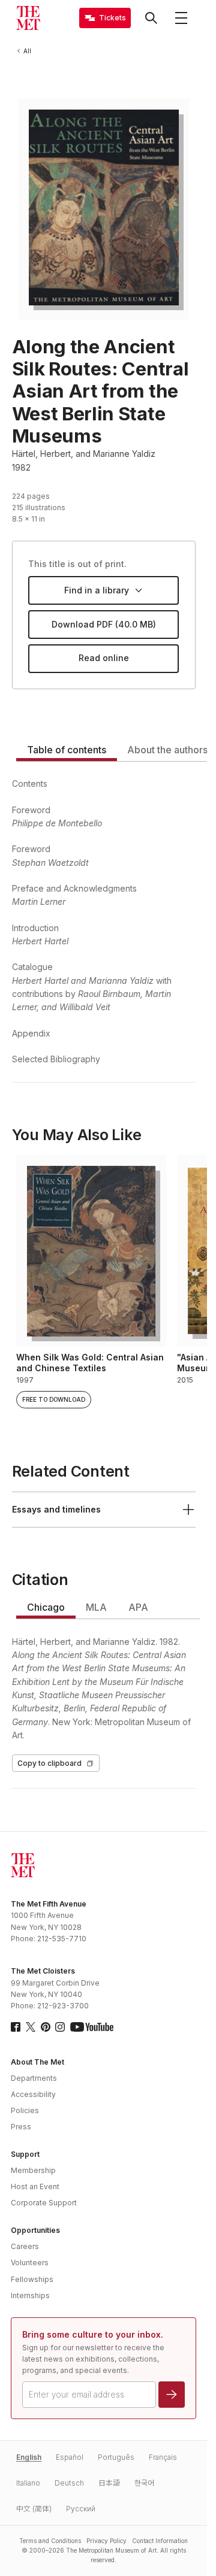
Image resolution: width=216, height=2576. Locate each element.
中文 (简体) (34, 2509)
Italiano (28, 2483)
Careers (25, 2246)
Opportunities (35, 2230)
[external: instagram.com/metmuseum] (60, 2027)
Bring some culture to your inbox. (93, 2334)
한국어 (144, 2483)
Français (163, 2457)
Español (70, 2457)
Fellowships (32, 2279)
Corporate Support (44, 2203)
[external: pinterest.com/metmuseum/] (46, 2027)
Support (25, 2154)
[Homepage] (28, 18)
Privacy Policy (106, 2541)
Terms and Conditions (50, 2541)
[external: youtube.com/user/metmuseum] (92, 2027)
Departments (34, 2078)
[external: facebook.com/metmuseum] (16, 2027)
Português (116, 2457)
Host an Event (35, 2186)
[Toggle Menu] (181, 18)
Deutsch (69, 2483)
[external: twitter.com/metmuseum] (31, 2027)
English (29, 2457)
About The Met (37, 2062)
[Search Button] (151, 18)
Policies (25, 2110)
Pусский (81, 2509)
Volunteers (30, 2263)
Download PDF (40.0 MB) (104, 624)
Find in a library (97, 590)
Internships (30, 2295)
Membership (33, 2170)
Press (21, 2127)
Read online (104, 658)
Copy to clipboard (49, 1763)
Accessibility (33, 2094)
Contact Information (160, 2541)
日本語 (109, 2483)
